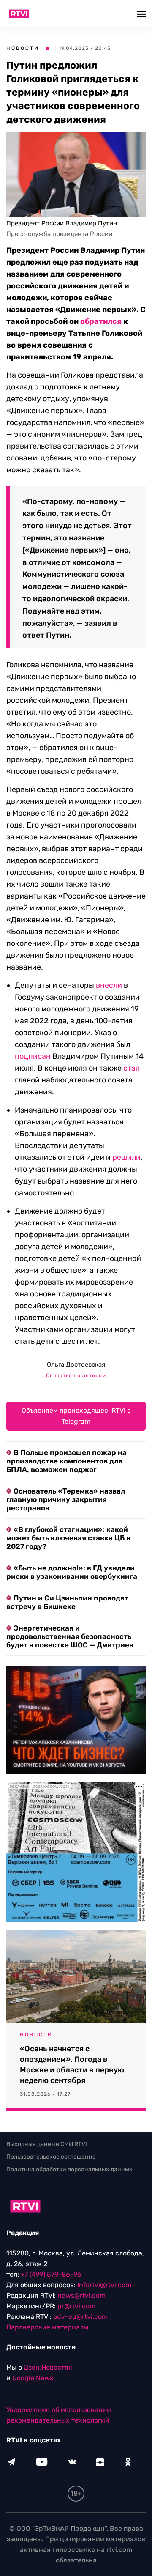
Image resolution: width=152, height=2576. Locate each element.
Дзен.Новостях (48, 2367)
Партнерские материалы (47, 2327)
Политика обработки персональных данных (69, 2169)
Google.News (33, 2378)
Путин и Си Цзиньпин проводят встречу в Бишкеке (67, 1602)
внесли (109, 985)
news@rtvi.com (81, 2295)
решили (126, 1157)
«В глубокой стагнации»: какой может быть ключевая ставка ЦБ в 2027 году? (68, 1538)
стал (132, 1068)
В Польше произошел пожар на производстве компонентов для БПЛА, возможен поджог (66, 1461)
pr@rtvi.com (76, 2306)
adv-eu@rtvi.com (80, 2317)
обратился (101, 321)
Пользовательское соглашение (51, 2157)
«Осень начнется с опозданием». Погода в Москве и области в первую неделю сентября (72, 2065)
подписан (33, 1056)
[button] (142, 14)
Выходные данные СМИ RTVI (47, 2144)
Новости (23, 48)
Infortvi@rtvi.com (104, 2285)
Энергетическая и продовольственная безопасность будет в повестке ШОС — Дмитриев (70, 1636)
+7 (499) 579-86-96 (51, 2274)
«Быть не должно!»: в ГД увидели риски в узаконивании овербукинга (72, 1572)
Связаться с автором (76, 1376)
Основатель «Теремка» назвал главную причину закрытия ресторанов (66, 1499)
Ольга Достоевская (76, 1365)
